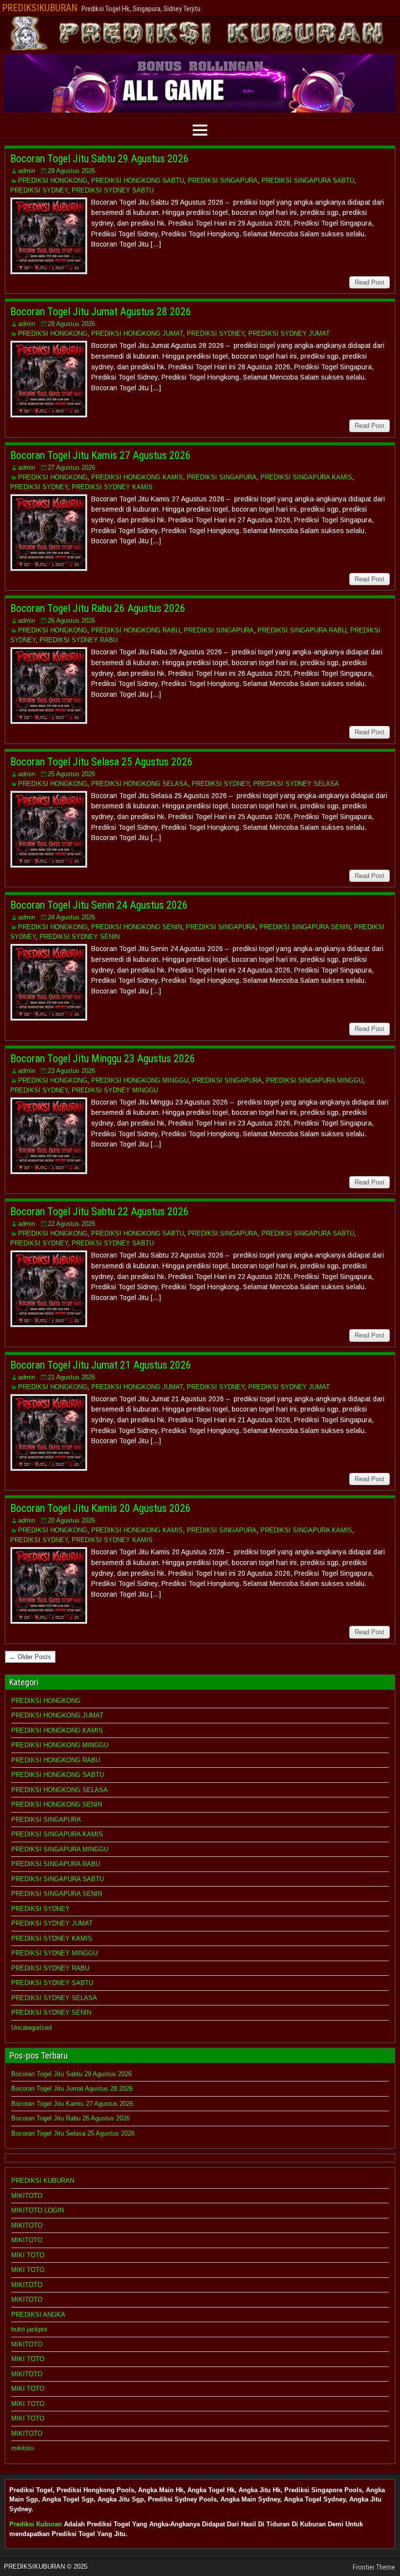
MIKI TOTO (28, 2255)
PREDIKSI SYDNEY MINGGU (115, 1090)
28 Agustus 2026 (71, 324)
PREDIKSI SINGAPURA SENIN (305, 927)
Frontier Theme (374, 2567)
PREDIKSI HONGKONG (53, 181)
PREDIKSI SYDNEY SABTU (113, 190)
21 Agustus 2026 (71, 1377)
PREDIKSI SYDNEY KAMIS (112, 487)
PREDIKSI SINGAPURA (223, 181)
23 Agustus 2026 (71, 1071)
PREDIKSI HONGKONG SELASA (140, 784)
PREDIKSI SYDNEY (39, 190)
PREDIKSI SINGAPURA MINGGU (314, 1080)
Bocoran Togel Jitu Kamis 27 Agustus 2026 (100, 455)
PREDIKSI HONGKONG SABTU (138, 181)
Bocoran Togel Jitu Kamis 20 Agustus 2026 (100, 1508)
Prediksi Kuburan (36, 2524)
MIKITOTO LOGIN (38, 2210)
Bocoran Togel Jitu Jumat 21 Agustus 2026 (101, 1365)
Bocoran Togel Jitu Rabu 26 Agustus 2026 (98, 608)
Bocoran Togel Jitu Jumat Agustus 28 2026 (101, 312)
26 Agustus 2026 (71, 620)
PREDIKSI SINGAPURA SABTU (308, 181)
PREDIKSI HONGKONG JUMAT (137, 334)
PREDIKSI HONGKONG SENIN (137, 927)
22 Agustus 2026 (71, 1224)
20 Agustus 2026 (71, 1520)
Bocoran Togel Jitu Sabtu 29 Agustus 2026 (100, 159)
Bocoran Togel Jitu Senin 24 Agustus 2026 (99, 905)
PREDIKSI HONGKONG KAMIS (137, 477)
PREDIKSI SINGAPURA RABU (302, 630)
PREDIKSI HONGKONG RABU (136, 630)
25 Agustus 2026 (71, 774)
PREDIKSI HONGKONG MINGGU (140, 1080)
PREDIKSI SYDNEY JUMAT (289, 334)
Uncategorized (31, 2028)
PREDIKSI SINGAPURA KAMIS (306, 477)
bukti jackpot (29, 2329)
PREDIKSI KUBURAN (43, 2181)
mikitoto (22, 2448)
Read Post (370, 282)
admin (27, 171)
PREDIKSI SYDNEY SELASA (296, 784)
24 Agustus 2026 (71, 917)
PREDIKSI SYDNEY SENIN (80, 937)
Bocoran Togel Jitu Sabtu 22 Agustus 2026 (100, 1212)
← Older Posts (30, 1657)
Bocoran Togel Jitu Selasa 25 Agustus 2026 (101, 762)
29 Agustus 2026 (71, 171)
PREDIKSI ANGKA (38, 2315)
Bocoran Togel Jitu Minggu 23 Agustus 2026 (103, 1059)
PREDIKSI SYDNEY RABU (79, 640)
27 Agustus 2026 (71, 467)
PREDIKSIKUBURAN (40, 8)
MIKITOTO (27, 2196)
